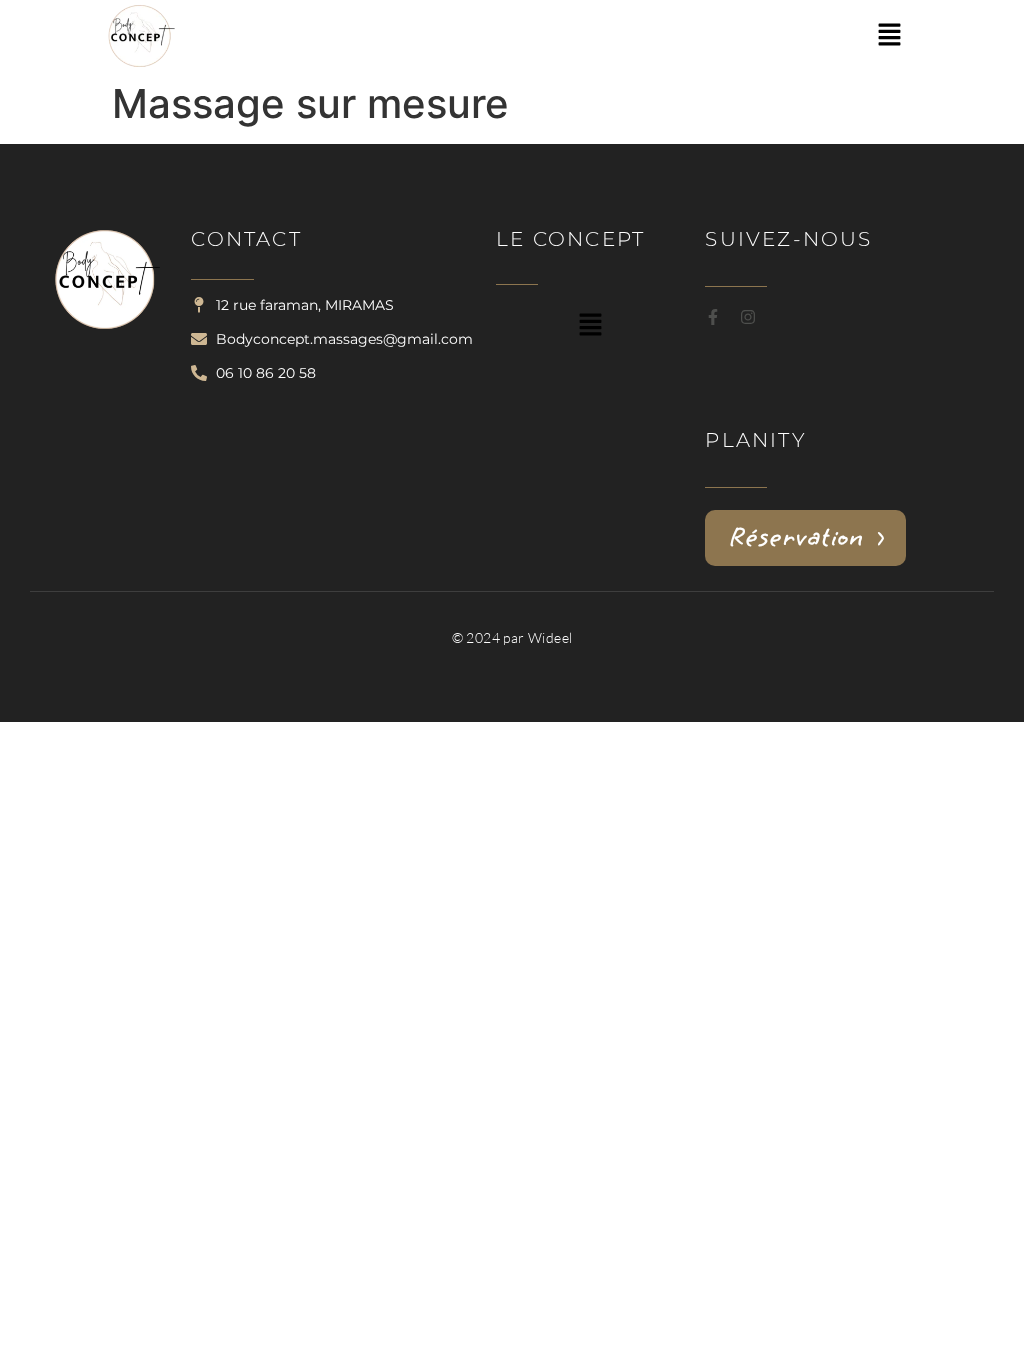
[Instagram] (748, 317)
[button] (889, 35)
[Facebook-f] (713, 317)
